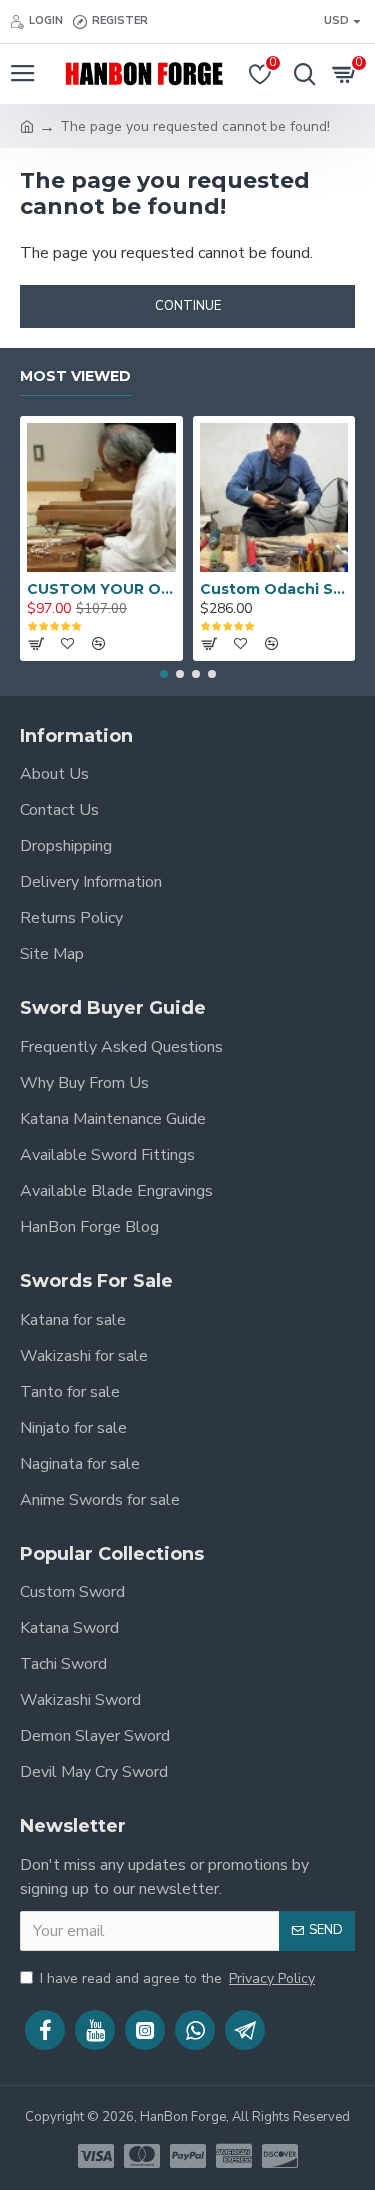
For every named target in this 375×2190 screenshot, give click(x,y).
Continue (188, 306)
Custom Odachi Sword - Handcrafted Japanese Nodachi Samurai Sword (274, 589)
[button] (164, 674)
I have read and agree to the (177, 1978)
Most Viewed (75, 376)
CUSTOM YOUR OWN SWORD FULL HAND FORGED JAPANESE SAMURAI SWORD (101, 589)
